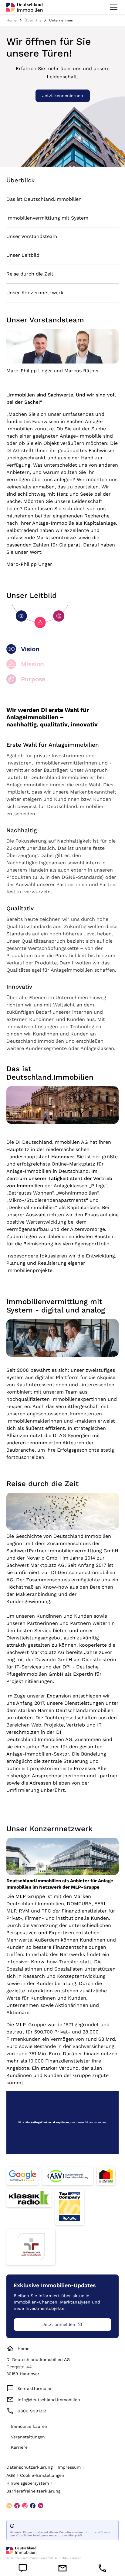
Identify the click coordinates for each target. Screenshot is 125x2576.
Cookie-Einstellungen (42, 2475)
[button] (113, 7)
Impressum (69, 2467)
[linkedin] (9, 2506)
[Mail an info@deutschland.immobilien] (63, 2568)
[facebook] (33, 2506)
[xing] (17, 2506)
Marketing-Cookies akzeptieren (47, 2122)
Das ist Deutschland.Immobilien (44, 199)
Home (12, 20)
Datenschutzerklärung (29, 2467)
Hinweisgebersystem (28, 2483)
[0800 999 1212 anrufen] (102, 2568)
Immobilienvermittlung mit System (47, 218)
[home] (25, 7)
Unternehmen (61, 20)
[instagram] (25, 2506)
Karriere (19, 2447)
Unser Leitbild (23, 255)
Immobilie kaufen (29, 2426)
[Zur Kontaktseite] (23, 2568)
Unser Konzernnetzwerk (35, 293)
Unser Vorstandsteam (32, 236)
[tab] (63, 651)
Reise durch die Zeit (30, 274)
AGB (11, 2475)
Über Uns (33, 20)
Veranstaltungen (28, 2437)
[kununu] (41, 2506)
